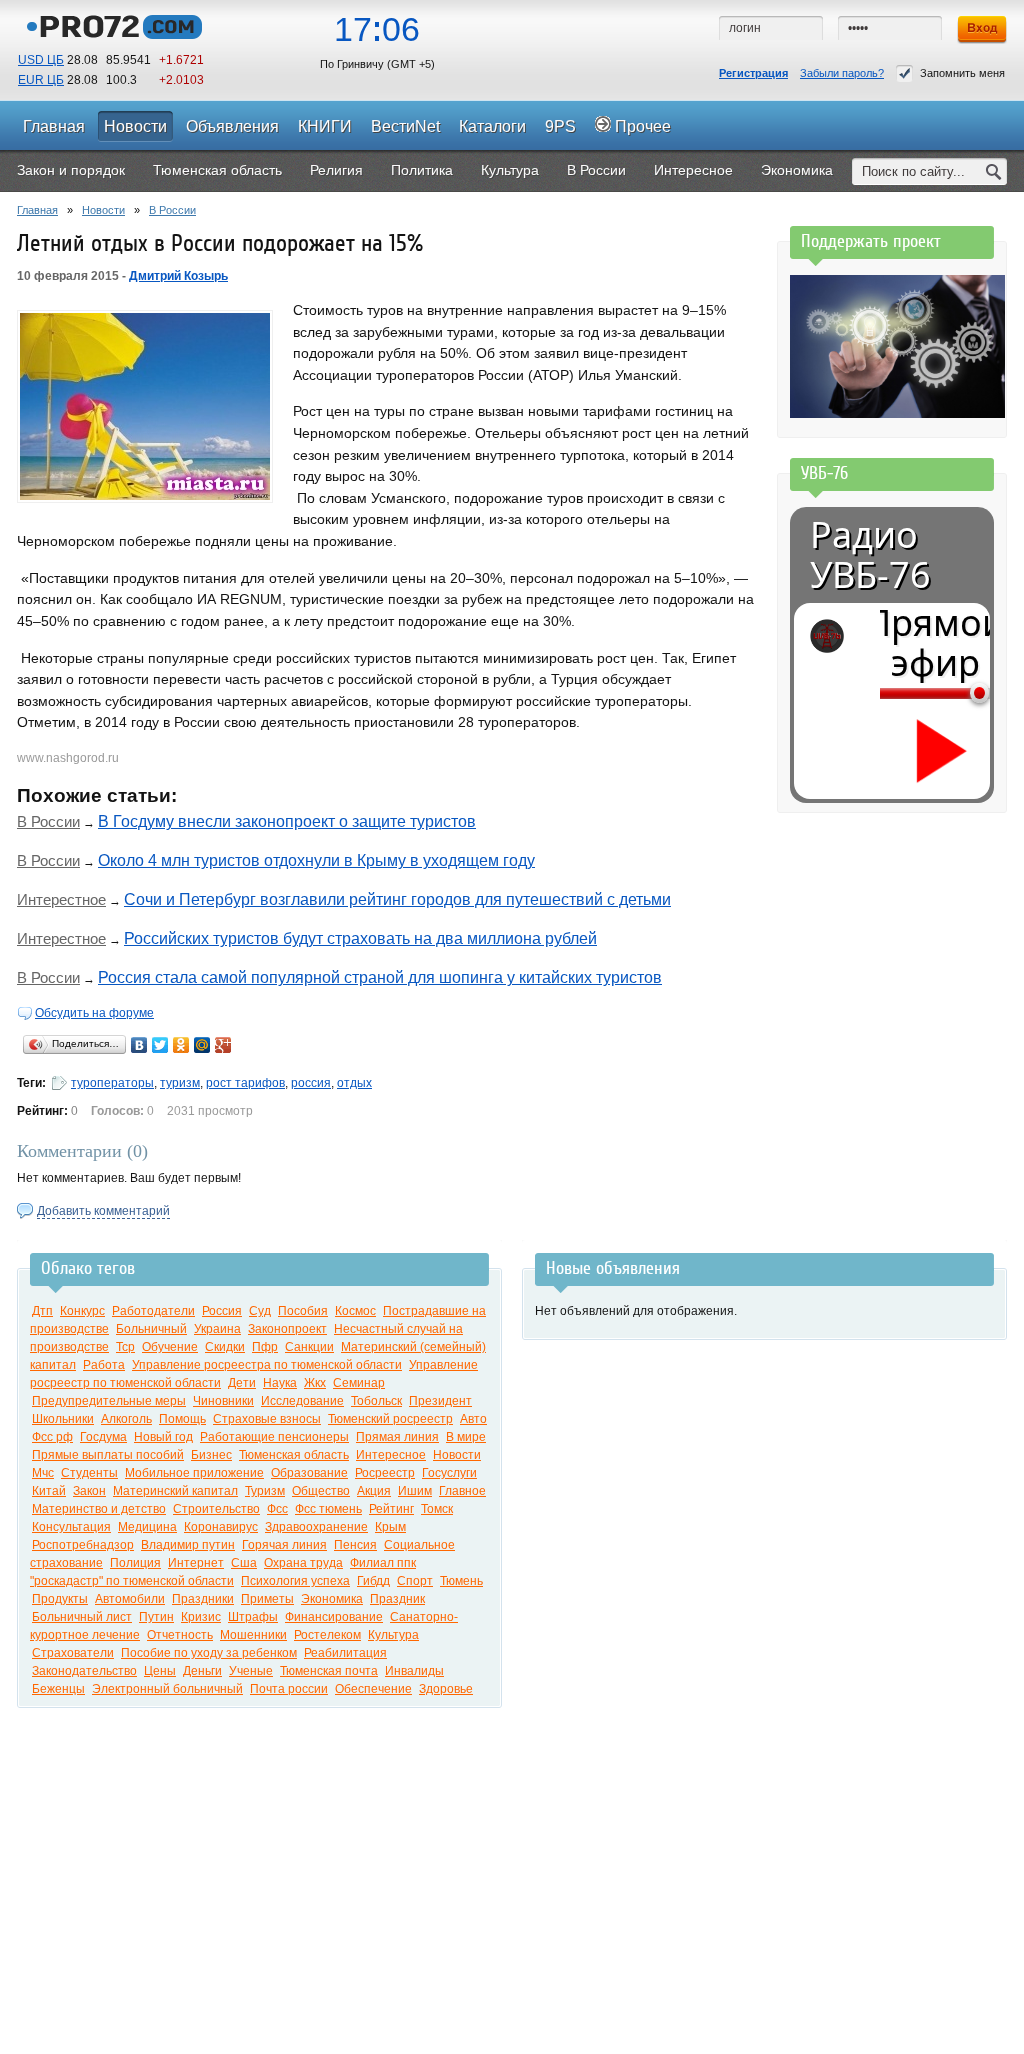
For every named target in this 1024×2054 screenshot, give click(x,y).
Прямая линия (397, 1437)
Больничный (151, 1329)
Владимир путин (188, 1545)
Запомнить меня (962, 73)
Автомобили (130, 1599)
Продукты (60, 1599)
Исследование (302, 1401)
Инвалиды (414, 1671)
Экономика (332, 1599)
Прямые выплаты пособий (108, 1455)
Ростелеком (327, 1635)
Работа (104, 1365)
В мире (466, 1437)
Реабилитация (345, 1653)
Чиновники (223, 1401)
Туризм (265, 1491)
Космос (355, 1311)
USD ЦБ (41, 60)
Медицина (147, 1527)
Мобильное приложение (194, 1473)
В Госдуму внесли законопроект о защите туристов (287, 821)
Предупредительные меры (109, 1401)
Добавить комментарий (103, 1211)
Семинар (359, 1383)
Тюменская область (294, 1455)
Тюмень (461, 1581)
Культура (393, 1635)
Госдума (103, 1437)
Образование (309, 1473)
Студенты (89, 1473)
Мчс (43, 1473)
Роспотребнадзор (83, 1545)
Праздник (397, 1599)
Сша (244, 1563)
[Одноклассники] (181, 1045)
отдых (354, 1083)
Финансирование (334, 1617)
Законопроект (287, 1329)
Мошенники (253, 1635)
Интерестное (61, 899)
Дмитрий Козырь (178, 276)
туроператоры (112, 1083)
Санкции (309, 1347)
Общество (321, 1491)
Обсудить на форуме (94, 1013)
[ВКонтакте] (139, 1045)
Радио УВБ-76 (870, 555)
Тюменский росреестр (390, 1419)
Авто (473, 1419)
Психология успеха (295, 1581)
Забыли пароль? (842, 73)
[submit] (994, 171)
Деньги (202, 1671)
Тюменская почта (329, 1671)
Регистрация (753, 73)
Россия (222, 1311)
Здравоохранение (316, 1527)
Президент (440, 1401)
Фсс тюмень (328, 1509)
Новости (103, 210)
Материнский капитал (175, 1491)
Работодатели (153, 1311)
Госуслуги (449, 1473)
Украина (217, 1329)
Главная (37, 210)
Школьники (63, 1419)
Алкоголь (126, 1419)
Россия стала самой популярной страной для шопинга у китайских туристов (380, 977)
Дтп (42, 1311)
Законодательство (84, 1671)
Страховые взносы (267, 1419)
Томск (437, 1509)
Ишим (415, 1491)
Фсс (277, 1509)
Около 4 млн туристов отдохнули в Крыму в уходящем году (316, 860)
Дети (242, 1383)
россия (311, 1083)
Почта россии (289, 1689)
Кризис (201, 1617)
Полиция (135, 1563)
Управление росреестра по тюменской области (267, 1365)
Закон (89, 1491)
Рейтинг (391, 1509)
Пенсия (355, 1545)
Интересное (391, 1455)
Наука (280, 1383)
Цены (160, 1671)
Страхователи (73, 1653)
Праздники (203, 1599)
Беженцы (58, 1689)
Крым (390, 1527)
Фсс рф (52, 1437)
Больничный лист (82, 1617)
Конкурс (82, 1311)
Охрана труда (303, 1563)
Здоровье (446, 1689)
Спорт (415, 1581)
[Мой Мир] (202, 1045)
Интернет (196, 1563)
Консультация (71, 1527)
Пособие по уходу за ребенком (209, 1653)
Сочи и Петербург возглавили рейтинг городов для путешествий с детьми (397, 899)
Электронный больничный (167, 1689)
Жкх (315, 1383)
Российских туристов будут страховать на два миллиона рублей (360, 938)
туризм (180, 1083)
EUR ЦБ (41, 80)
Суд (260, 1311)
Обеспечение (373, 1689)
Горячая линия (284, 1545)
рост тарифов (245, 1083)
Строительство (216, 1509)
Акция (374, 1491)
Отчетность (180, 1635)
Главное (462, 1491)
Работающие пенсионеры (274, 1437)
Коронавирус (221, 1527)
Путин (156, 1617)
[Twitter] (160, 1045)
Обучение (170, 1347)
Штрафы (253, 1617)
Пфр (265, 1347)
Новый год (163, 1437)
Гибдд (373, 1581)
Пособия (303, 1311)
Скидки (225, 1347)
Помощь (182, 1419)
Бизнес (211, 1455)
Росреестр (385, 1473)
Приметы (267, 1599)
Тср (125, 1347)
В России (172, 210)
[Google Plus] (223, 1045)
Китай (49, 1491)
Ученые (251, 1671)
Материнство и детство (99, 1509)
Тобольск (376, 1401)
